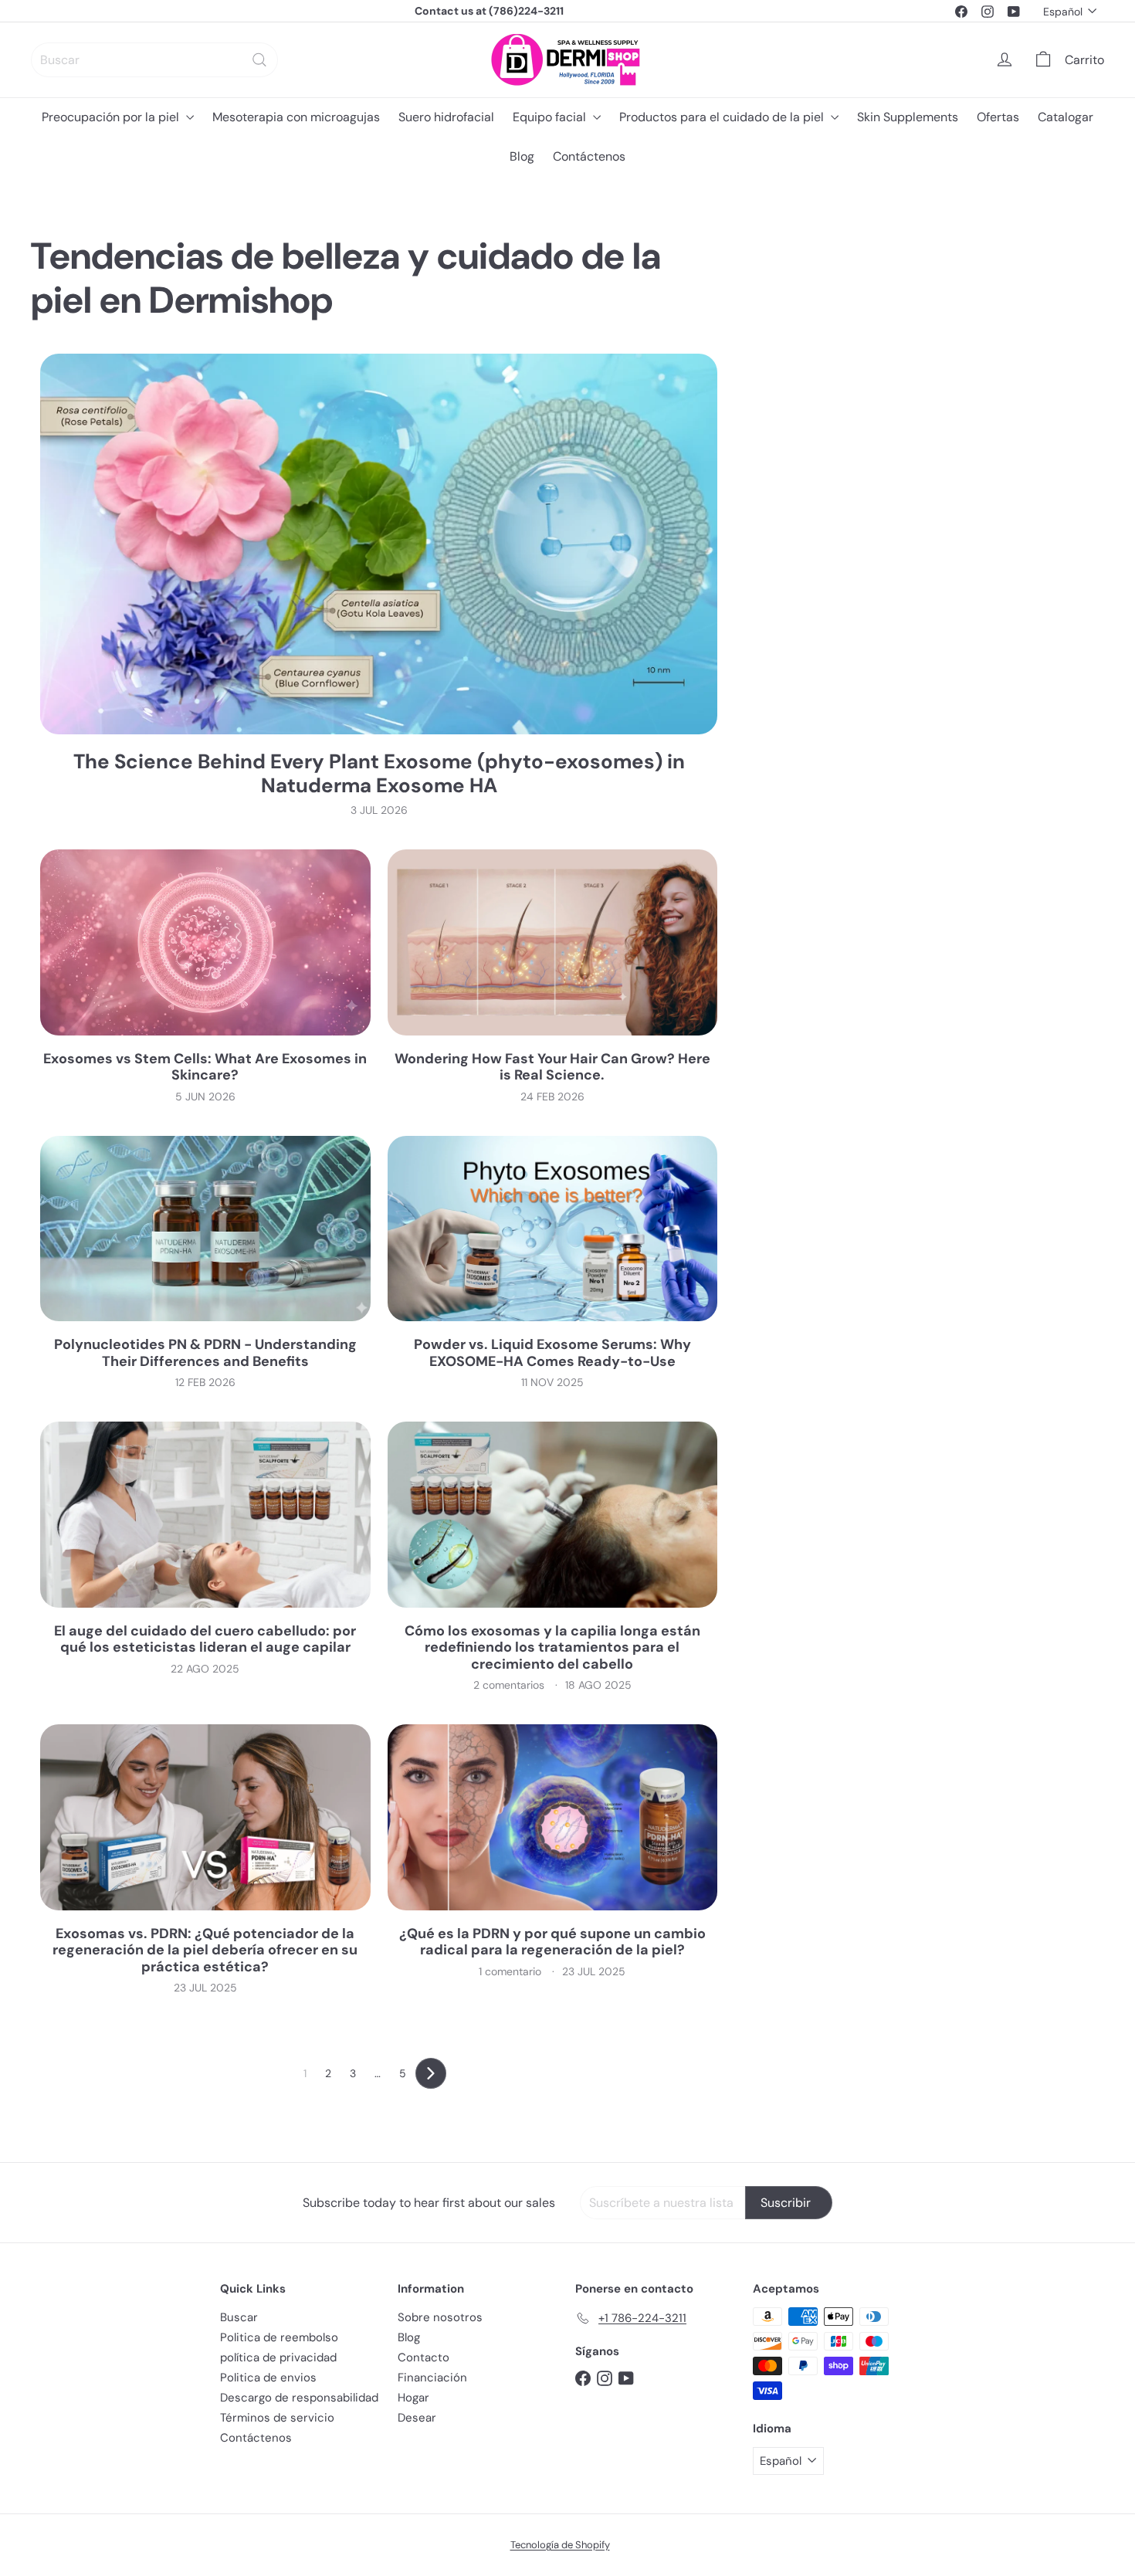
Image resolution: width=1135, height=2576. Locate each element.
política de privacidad (278, 2357)
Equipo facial (551, 117)
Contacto (424, 2357)
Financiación (432, 2378)
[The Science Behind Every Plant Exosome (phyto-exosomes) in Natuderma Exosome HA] (379, 544)
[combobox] (154, 60)
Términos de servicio (277, 2418)
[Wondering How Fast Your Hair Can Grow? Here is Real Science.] (553, 942)
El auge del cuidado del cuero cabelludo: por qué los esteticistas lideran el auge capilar (205, 1640)
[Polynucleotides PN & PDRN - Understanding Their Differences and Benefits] (205, 1229)
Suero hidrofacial (446, 117)
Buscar (239, 2317)
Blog (522, 156)
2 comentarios (510, 1685)
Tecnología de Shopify (560, 2545)
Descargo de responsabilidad (299, 2398)
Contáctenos (589, 156)
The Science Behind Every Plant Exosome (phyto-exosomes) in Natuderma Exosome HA (379, 774)
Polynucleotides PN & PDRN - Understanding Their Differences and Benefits (205, 1353)
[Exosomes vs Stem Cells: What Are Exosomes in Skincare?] (205, 942)
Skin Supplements (908, 117)
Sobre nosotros (440, 2317)
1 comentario (512, 1971)
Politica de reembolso (279, 2337)
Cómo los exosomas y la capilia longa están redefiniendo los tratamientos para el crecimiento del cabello (552, 1648)
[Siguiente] (431, 2073)
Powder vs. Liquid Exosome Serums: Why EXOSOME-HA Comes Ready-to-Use (552, 1353)
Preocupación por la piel (112, 117)
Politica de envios (268, 2378)
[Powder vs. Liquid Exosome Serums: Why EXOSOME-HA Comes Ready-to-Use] (553, 1229)
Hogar (413, 2398)
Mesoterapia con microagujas (296, 117)
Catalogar (1066, 117)
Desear (417, 2418)
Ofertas (998, 117)
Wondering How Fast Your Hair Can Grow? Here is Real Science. (552, 1068)
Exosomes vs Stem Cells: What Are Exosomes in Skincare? (205, 1068)
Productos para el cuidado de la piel (723, 117)
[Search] (259, 60)
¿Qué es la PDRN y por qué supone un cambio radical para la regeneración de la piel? (552, 1942)
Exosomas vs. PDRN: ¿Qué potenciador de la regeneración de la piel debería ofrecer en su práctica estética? (205, 1951)
